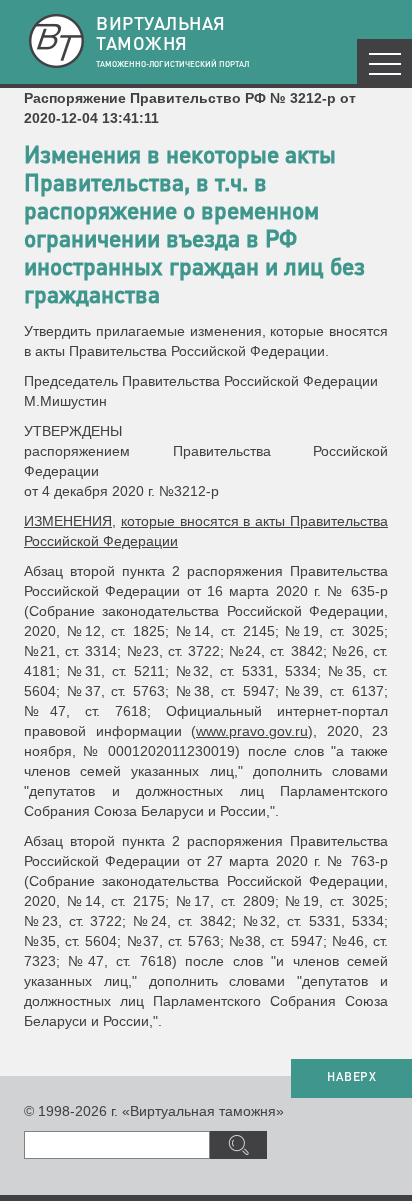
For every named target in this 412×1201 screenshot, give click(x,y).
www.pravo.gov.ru (252, 731)
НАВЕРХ (351, 1078)
